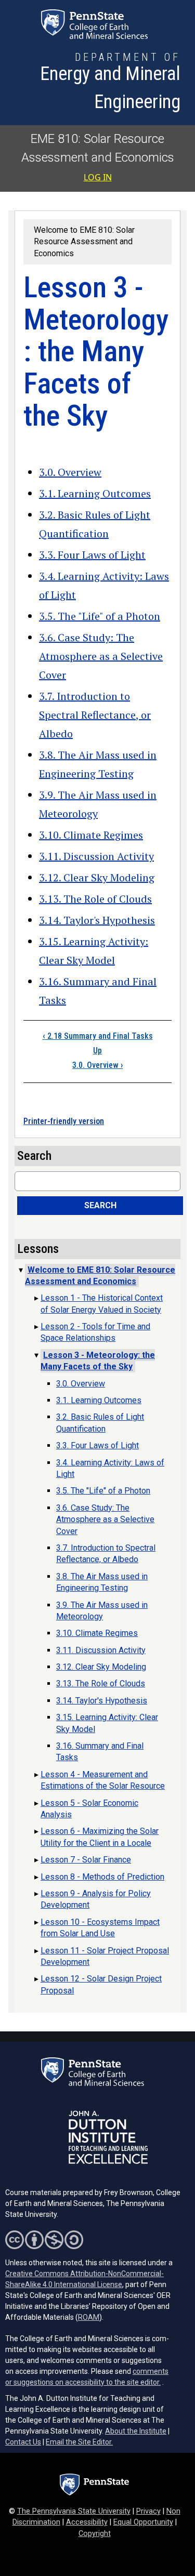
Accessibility (87, 2522)
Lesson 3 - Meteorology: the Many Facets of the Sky (98, 1361)
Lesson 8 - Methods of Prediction (102, 1877)
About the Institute (136, 2431)
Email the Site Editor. (79, 2442)
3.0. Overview (70, 472)
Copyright (95, 2534)
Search (100, 1205)
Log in (98, 177)
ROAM (89, 2317)
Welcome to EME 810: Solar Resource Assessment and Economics (84, 242)
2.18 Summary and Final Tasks (98, 1036)
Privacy (148, 2511)
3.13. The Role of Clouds (95, 899)
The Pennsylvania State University (74, 2511)
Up (97, 1051)
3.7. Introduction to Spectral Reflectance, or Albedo (95, 715)
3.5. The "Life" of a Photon (100, 616)
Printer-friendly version (64, 1121)
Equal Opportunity (143, 2522)
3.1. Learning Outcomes (95, 493)
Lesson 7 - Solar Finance (86, 1860)
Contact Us (23, 2442)
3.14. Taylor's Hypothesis (97, 920)
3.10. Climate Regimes (91, 835)
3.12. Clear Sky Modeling (97, 877)
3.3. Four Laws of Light (92, 555)
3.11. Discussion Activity (96, 856)
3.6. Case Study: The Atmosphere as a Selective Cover (101, 656)
